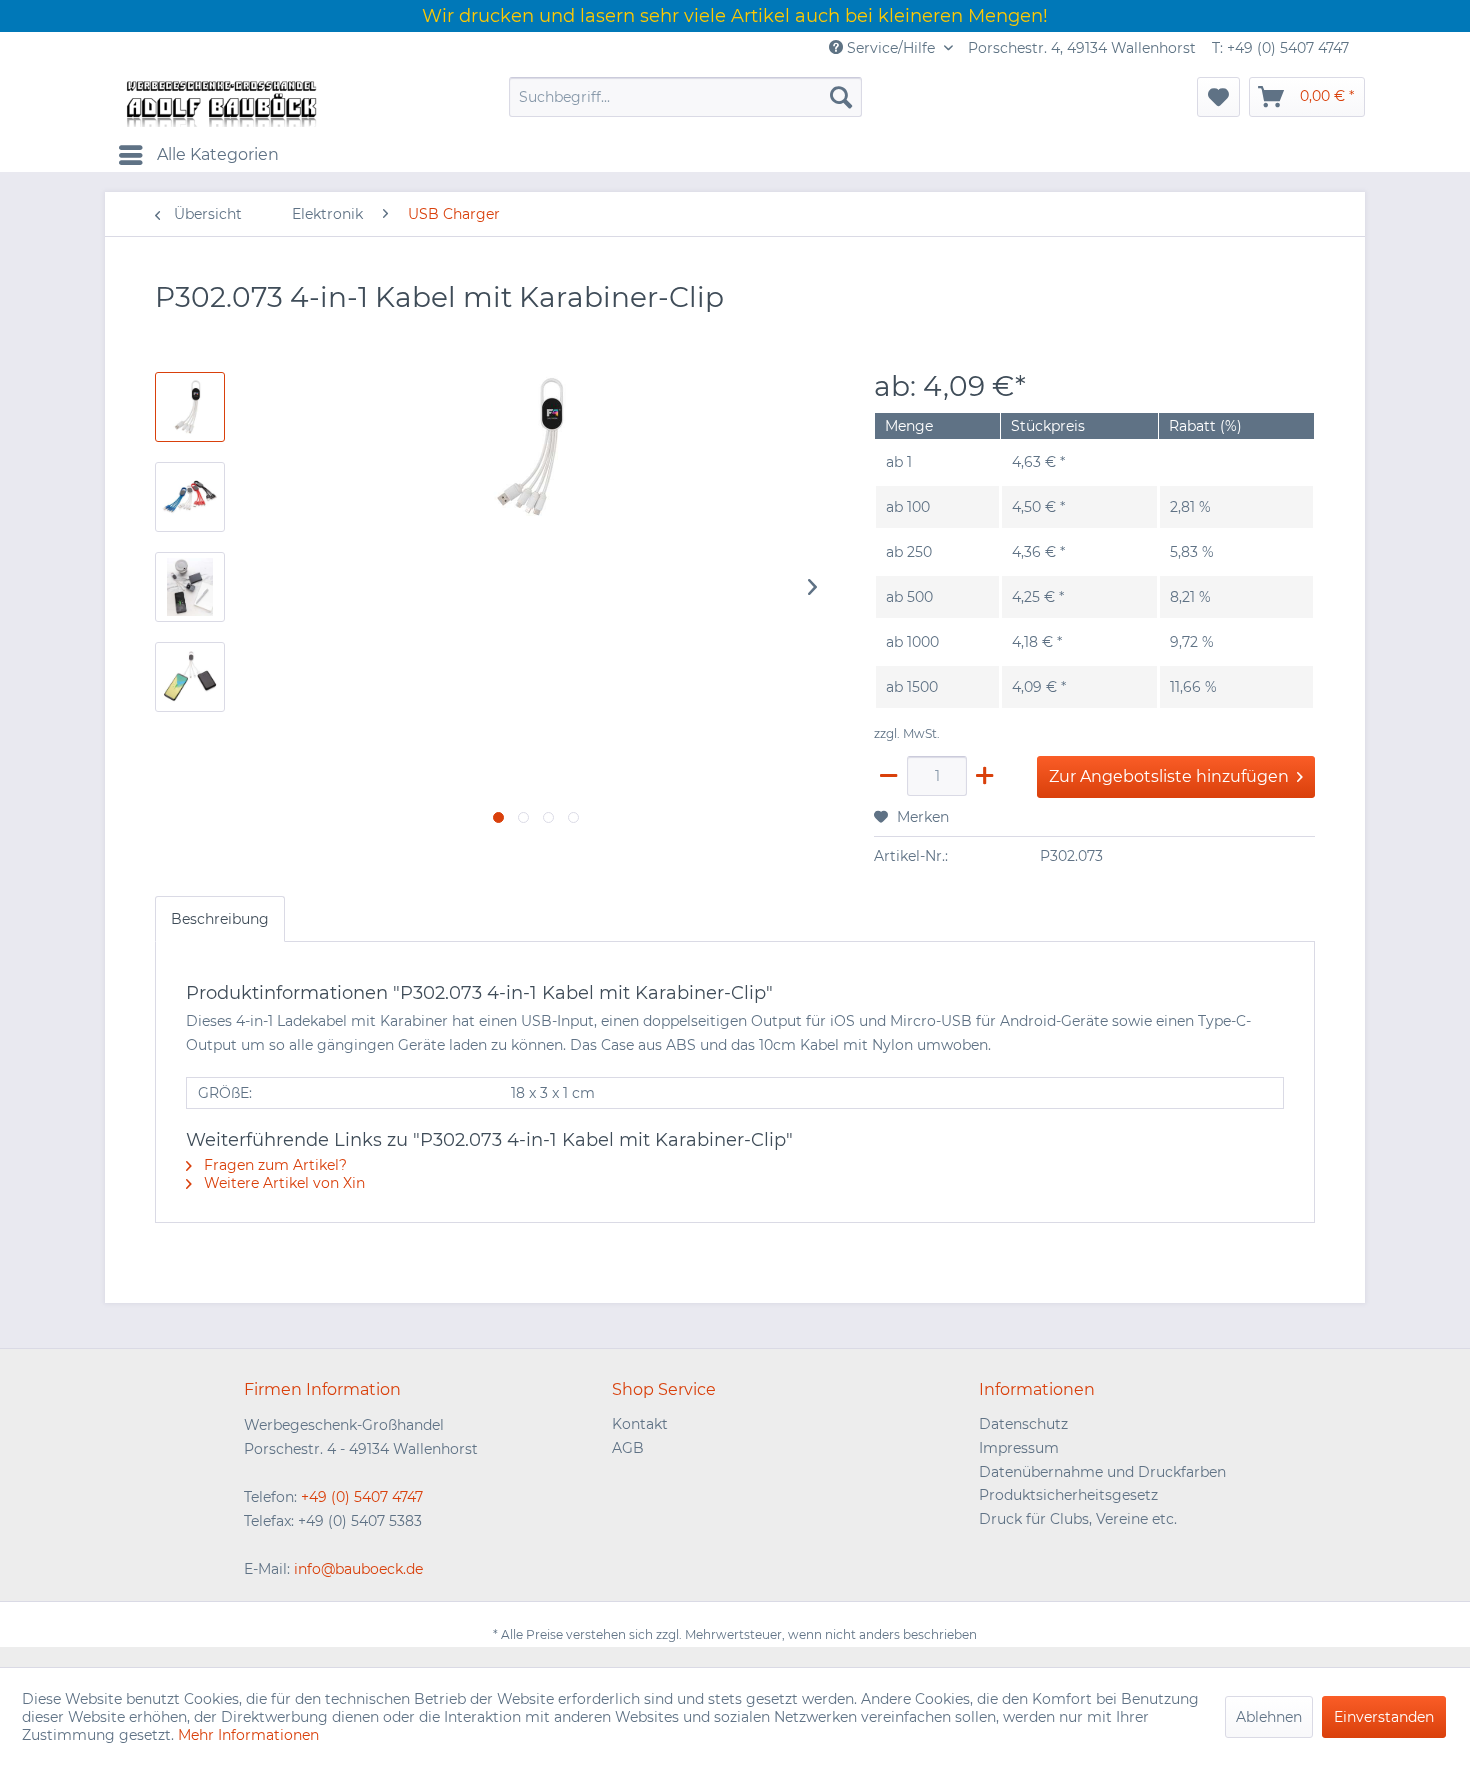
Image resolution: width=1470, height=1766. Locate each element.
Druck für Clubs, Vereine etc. (1078, 1519)
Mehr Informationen (248, 1735)
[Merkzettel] (1218, 97)
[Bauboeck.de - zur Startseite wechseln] (220, 102)
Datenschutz (1023, 1424)
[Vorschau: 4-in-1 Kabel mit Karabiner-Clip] (190, 407)
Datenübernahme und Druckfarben (1102, 1472)
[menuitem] (685, 97)
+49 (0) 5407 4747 (362, 1497)
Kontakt (640, 1424)
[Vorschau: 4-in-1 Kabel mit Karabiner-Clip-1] (190, 497)
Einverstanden (1384, 1717)
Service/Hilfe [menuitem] (891, 48)
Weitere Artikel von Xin (282, 1183)
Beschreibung (220, 919)
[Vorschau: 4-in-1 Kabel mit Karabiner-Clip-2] (190, 587)
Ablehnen (1269, 1717)
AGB (628, 1448)
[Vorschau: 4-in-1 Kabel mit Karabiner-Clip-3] (190, 677)
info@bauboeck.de (358, 1569)
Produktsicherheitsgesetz (1068, 1495)
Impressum (1019, 1448)
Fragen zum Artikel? (273, 1165)
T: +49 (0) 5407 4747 (1280, 48)
